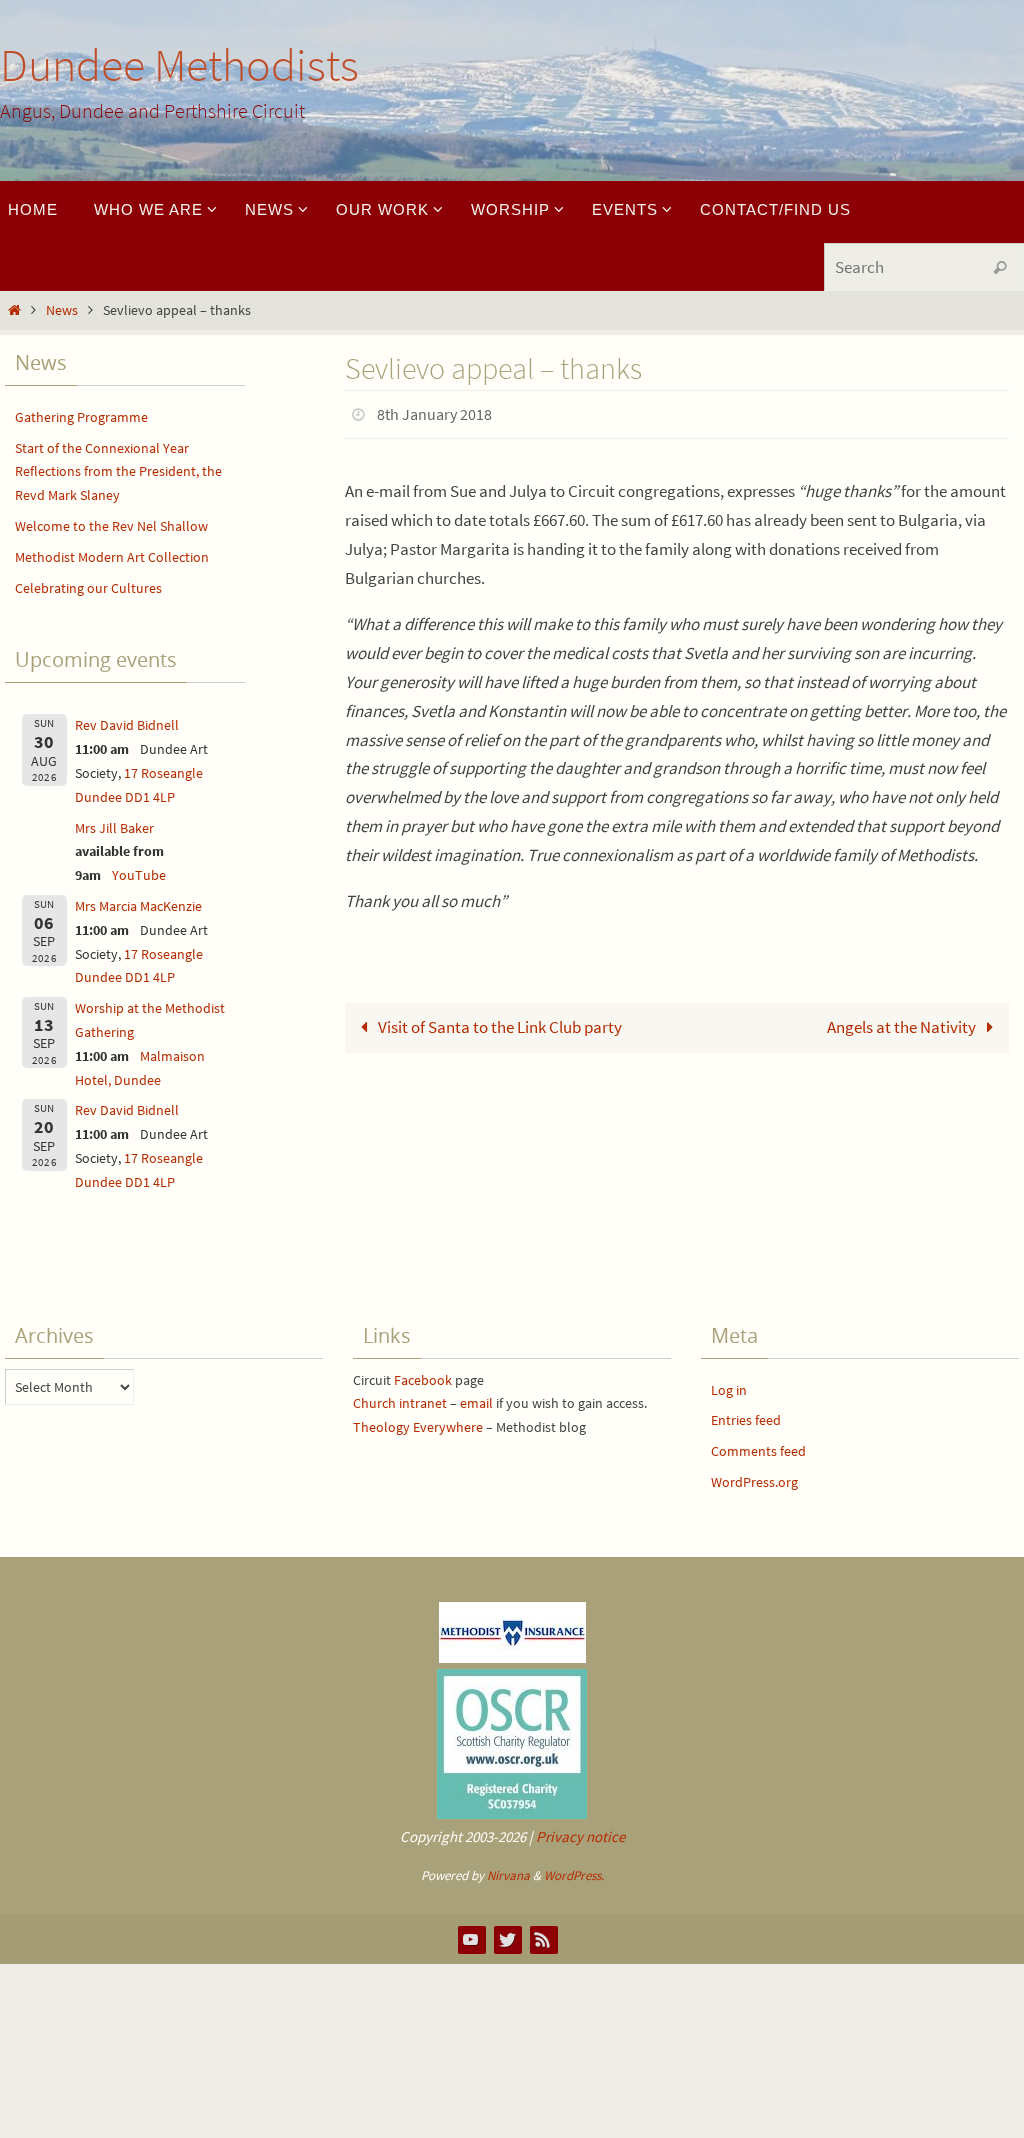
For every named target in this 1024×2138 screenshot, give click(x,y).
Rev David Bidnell (127, 725)
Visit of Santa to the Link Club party (498, 1021)
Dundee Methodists (179, 65)
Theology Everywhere (418, 1427)
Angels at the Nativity (903, 1021)
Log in (729, 1390)
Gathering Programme (81, 417)
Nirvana (508, 1875)
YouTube (139, 875)
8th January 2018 (434, 412)
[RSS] (543, 1939)
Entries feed (746, 1420)
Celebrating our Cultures (88, 588)
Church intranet (400, 1403)
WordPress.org (754, 1482)
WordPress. (574, 1875)
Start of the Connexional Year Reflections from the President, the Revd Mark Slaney (118, 472)
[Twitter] (507, 1939)
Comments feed (758, 1451)
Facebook (423, 1380)
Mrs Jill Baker (114, 828)
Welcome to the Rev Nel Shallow (111, 526)
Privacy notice (580, 1836)
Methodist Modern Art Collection (112, 557)
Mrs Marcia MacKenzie (138, 906)
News (62, 310)
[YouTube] (471, 1939)
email (476, 1403)
